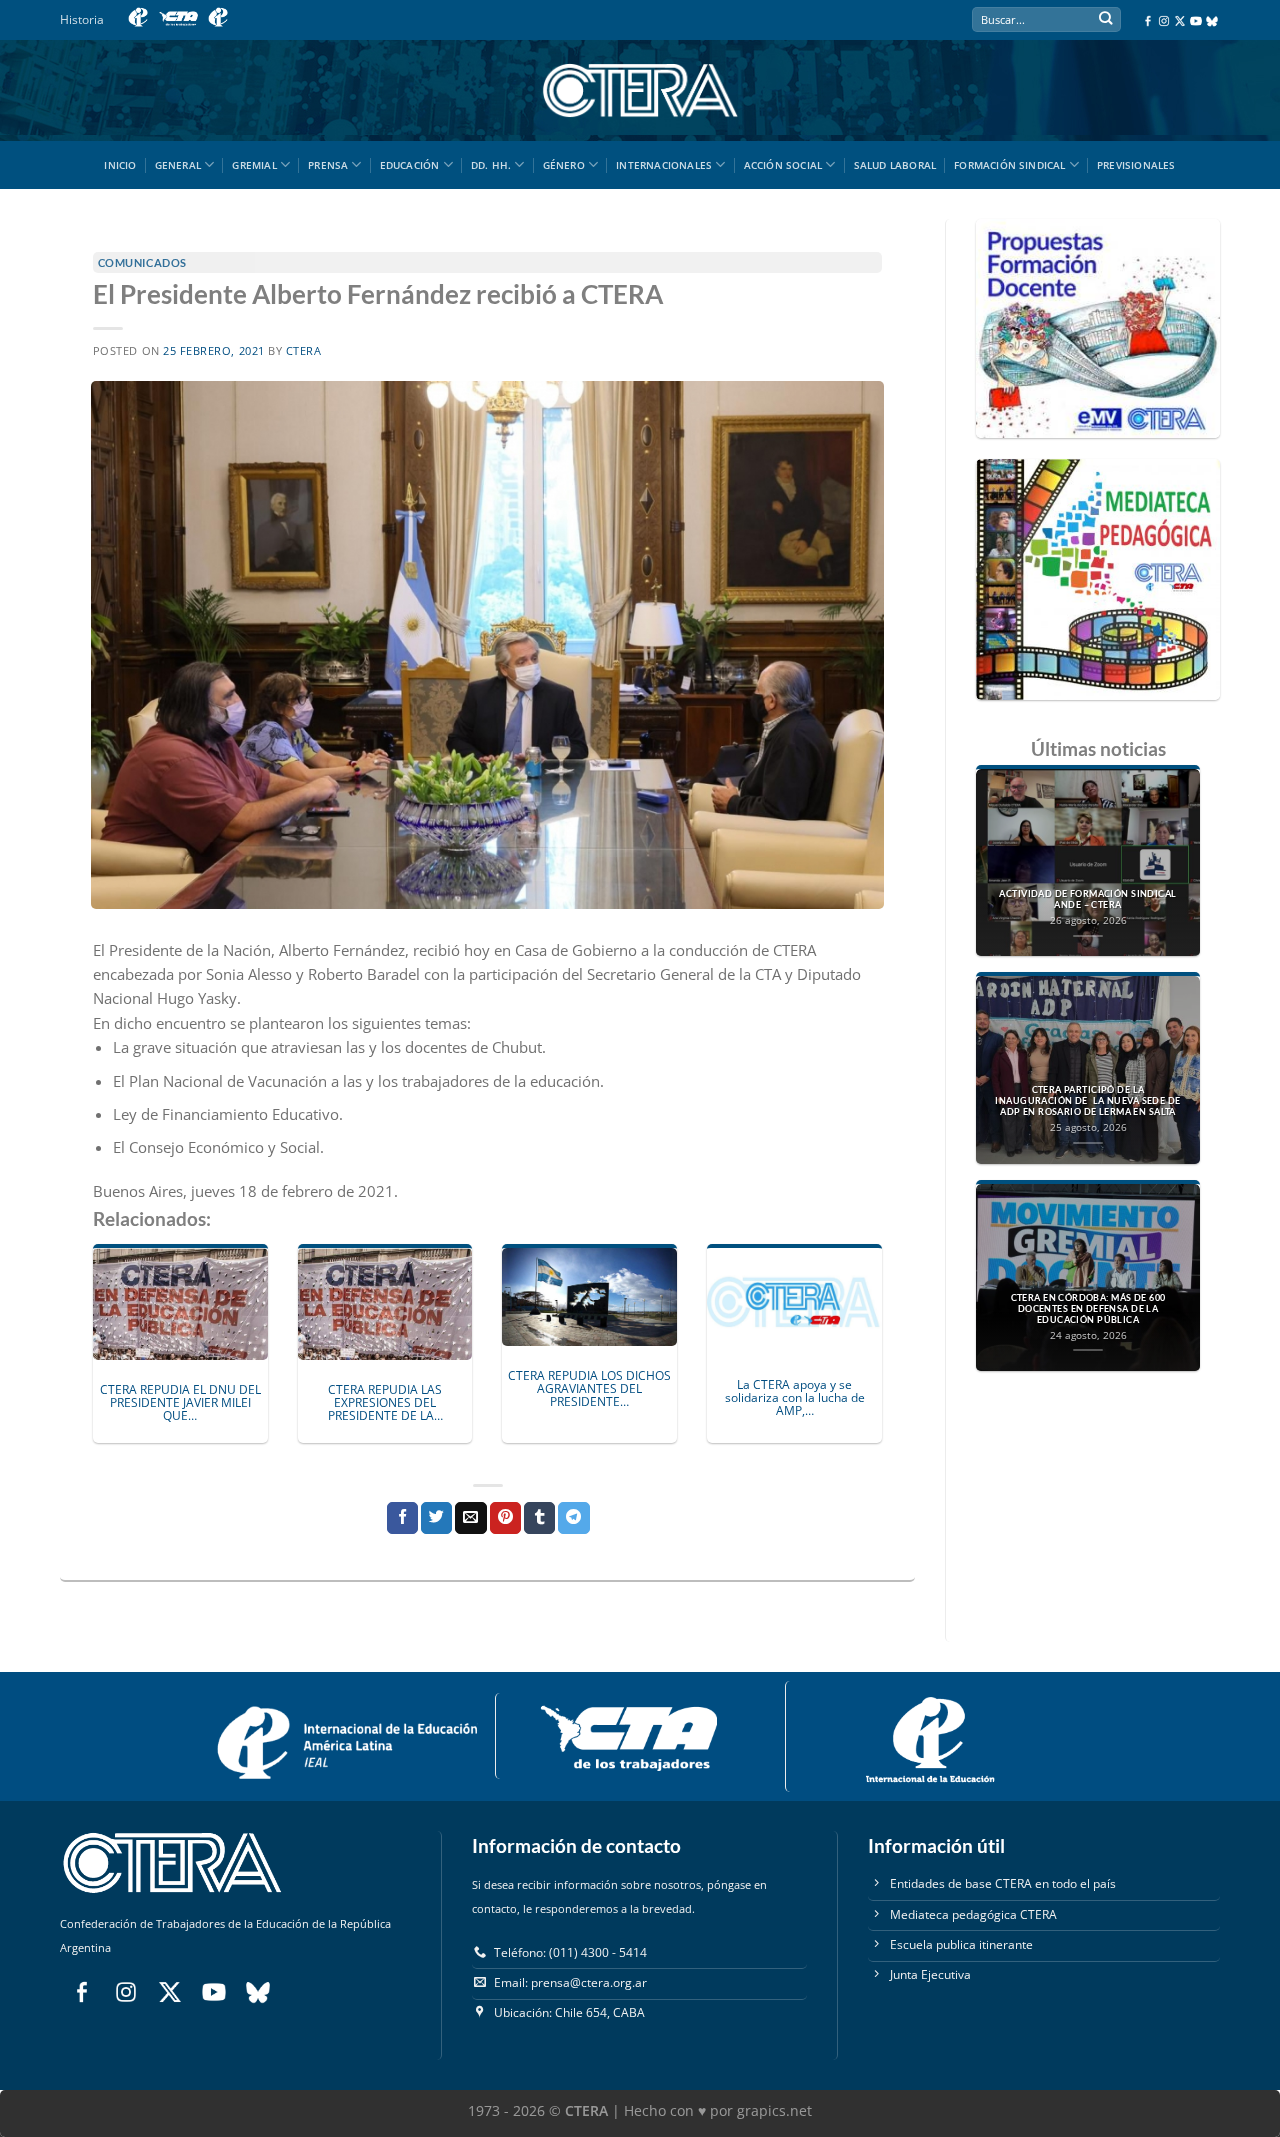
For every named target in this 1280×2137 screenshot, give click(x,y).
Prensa (328, 165)
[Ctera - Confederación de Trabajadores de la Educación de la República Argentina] (640, 90)
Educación (410, 165)
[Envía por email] (470, 1518)
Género (564, 165)
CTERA (304, 351)
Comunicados (142, 262)
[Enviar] (1105, 20)
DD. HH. (491, 165)
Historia (82, 19)
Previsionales (1136, 165)
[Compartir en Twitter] (436, 1518)
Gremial (254, 165)
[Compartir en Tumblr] (539, 1518)
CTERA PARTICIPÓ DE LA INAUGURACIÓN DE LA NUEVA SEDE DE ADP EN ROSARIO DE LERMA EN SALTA (1087, 1101)
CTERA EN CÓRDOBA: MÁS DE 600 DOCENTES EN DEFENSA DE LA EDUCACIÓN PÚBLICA (1088, 1309)
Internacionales (664, 165)
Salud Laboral (895, 165)
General (178, 165)
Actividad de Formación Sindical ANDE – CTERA (1087, 899)
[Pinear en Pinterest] (505, 1518)
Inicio (120, 165)
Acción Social (783, 165)
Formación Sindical (1010, 165)
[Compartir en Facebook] (402, 1518)
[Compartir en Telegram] (573, 1518)
